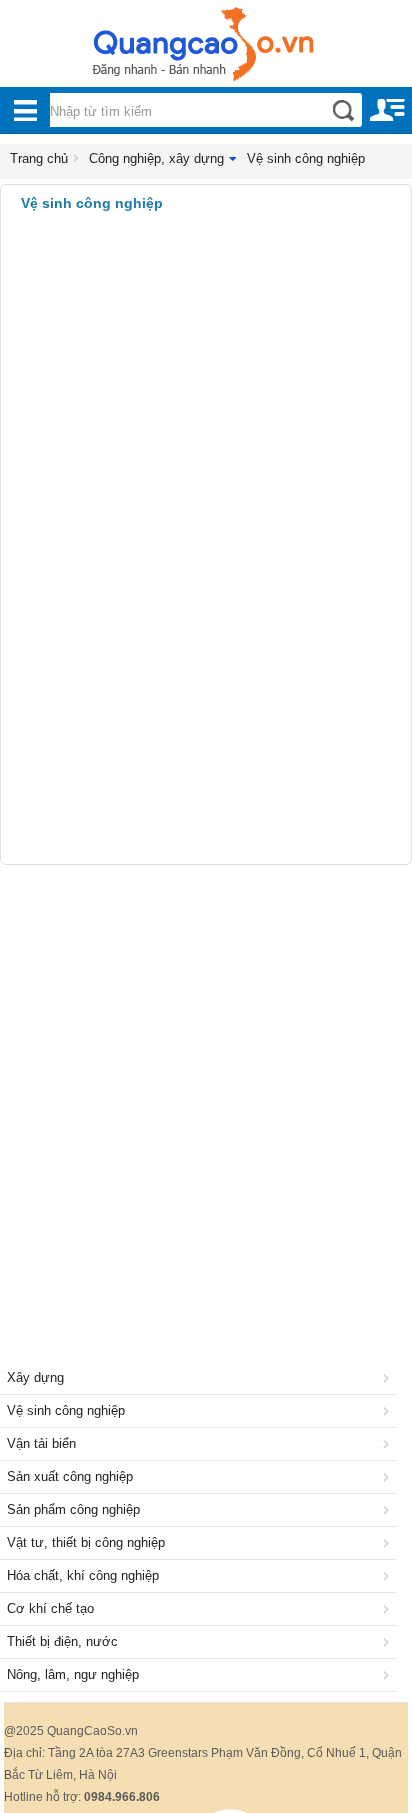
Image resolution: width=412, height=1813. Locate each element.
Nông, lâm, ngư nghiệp (73, 1674)
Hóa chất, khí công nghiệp (83, 1575)
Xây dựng (35, 1377)
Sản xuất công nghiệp (70, 1476)
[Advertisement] (206, 1091)
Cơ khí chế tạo (50, 1608)
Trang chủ (39, 158)
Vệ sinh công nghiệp (306, 158)
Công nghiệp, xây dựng (156, 158)
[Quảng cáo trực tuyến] (206, 50)
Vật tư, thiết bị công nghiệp (86, 1542)
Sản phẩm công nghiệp (73, 1509)
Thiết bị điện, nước (62, 1641)
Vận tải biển (41, 1443)
